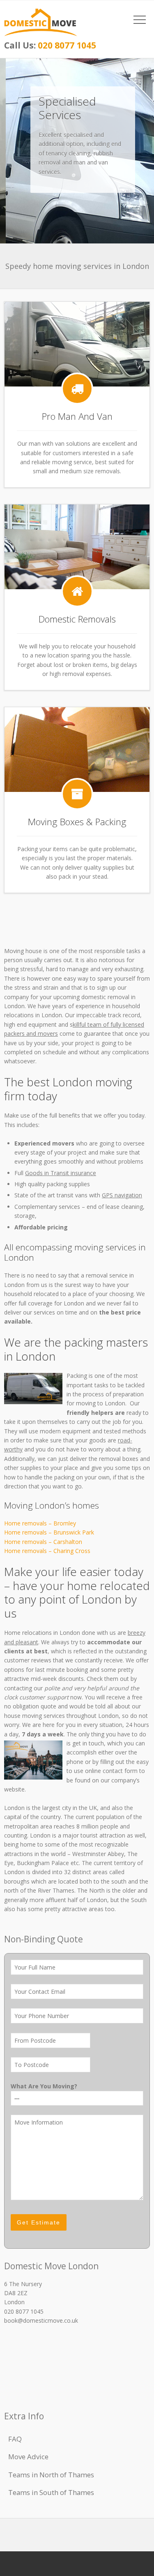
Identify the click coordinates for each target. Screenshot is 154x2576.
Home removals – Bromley (40, 1523)
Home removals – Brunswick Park (49, 1532)
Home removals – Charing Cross (47, 1551)
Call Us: (50, 45)
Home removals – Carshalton (43, 1542)
